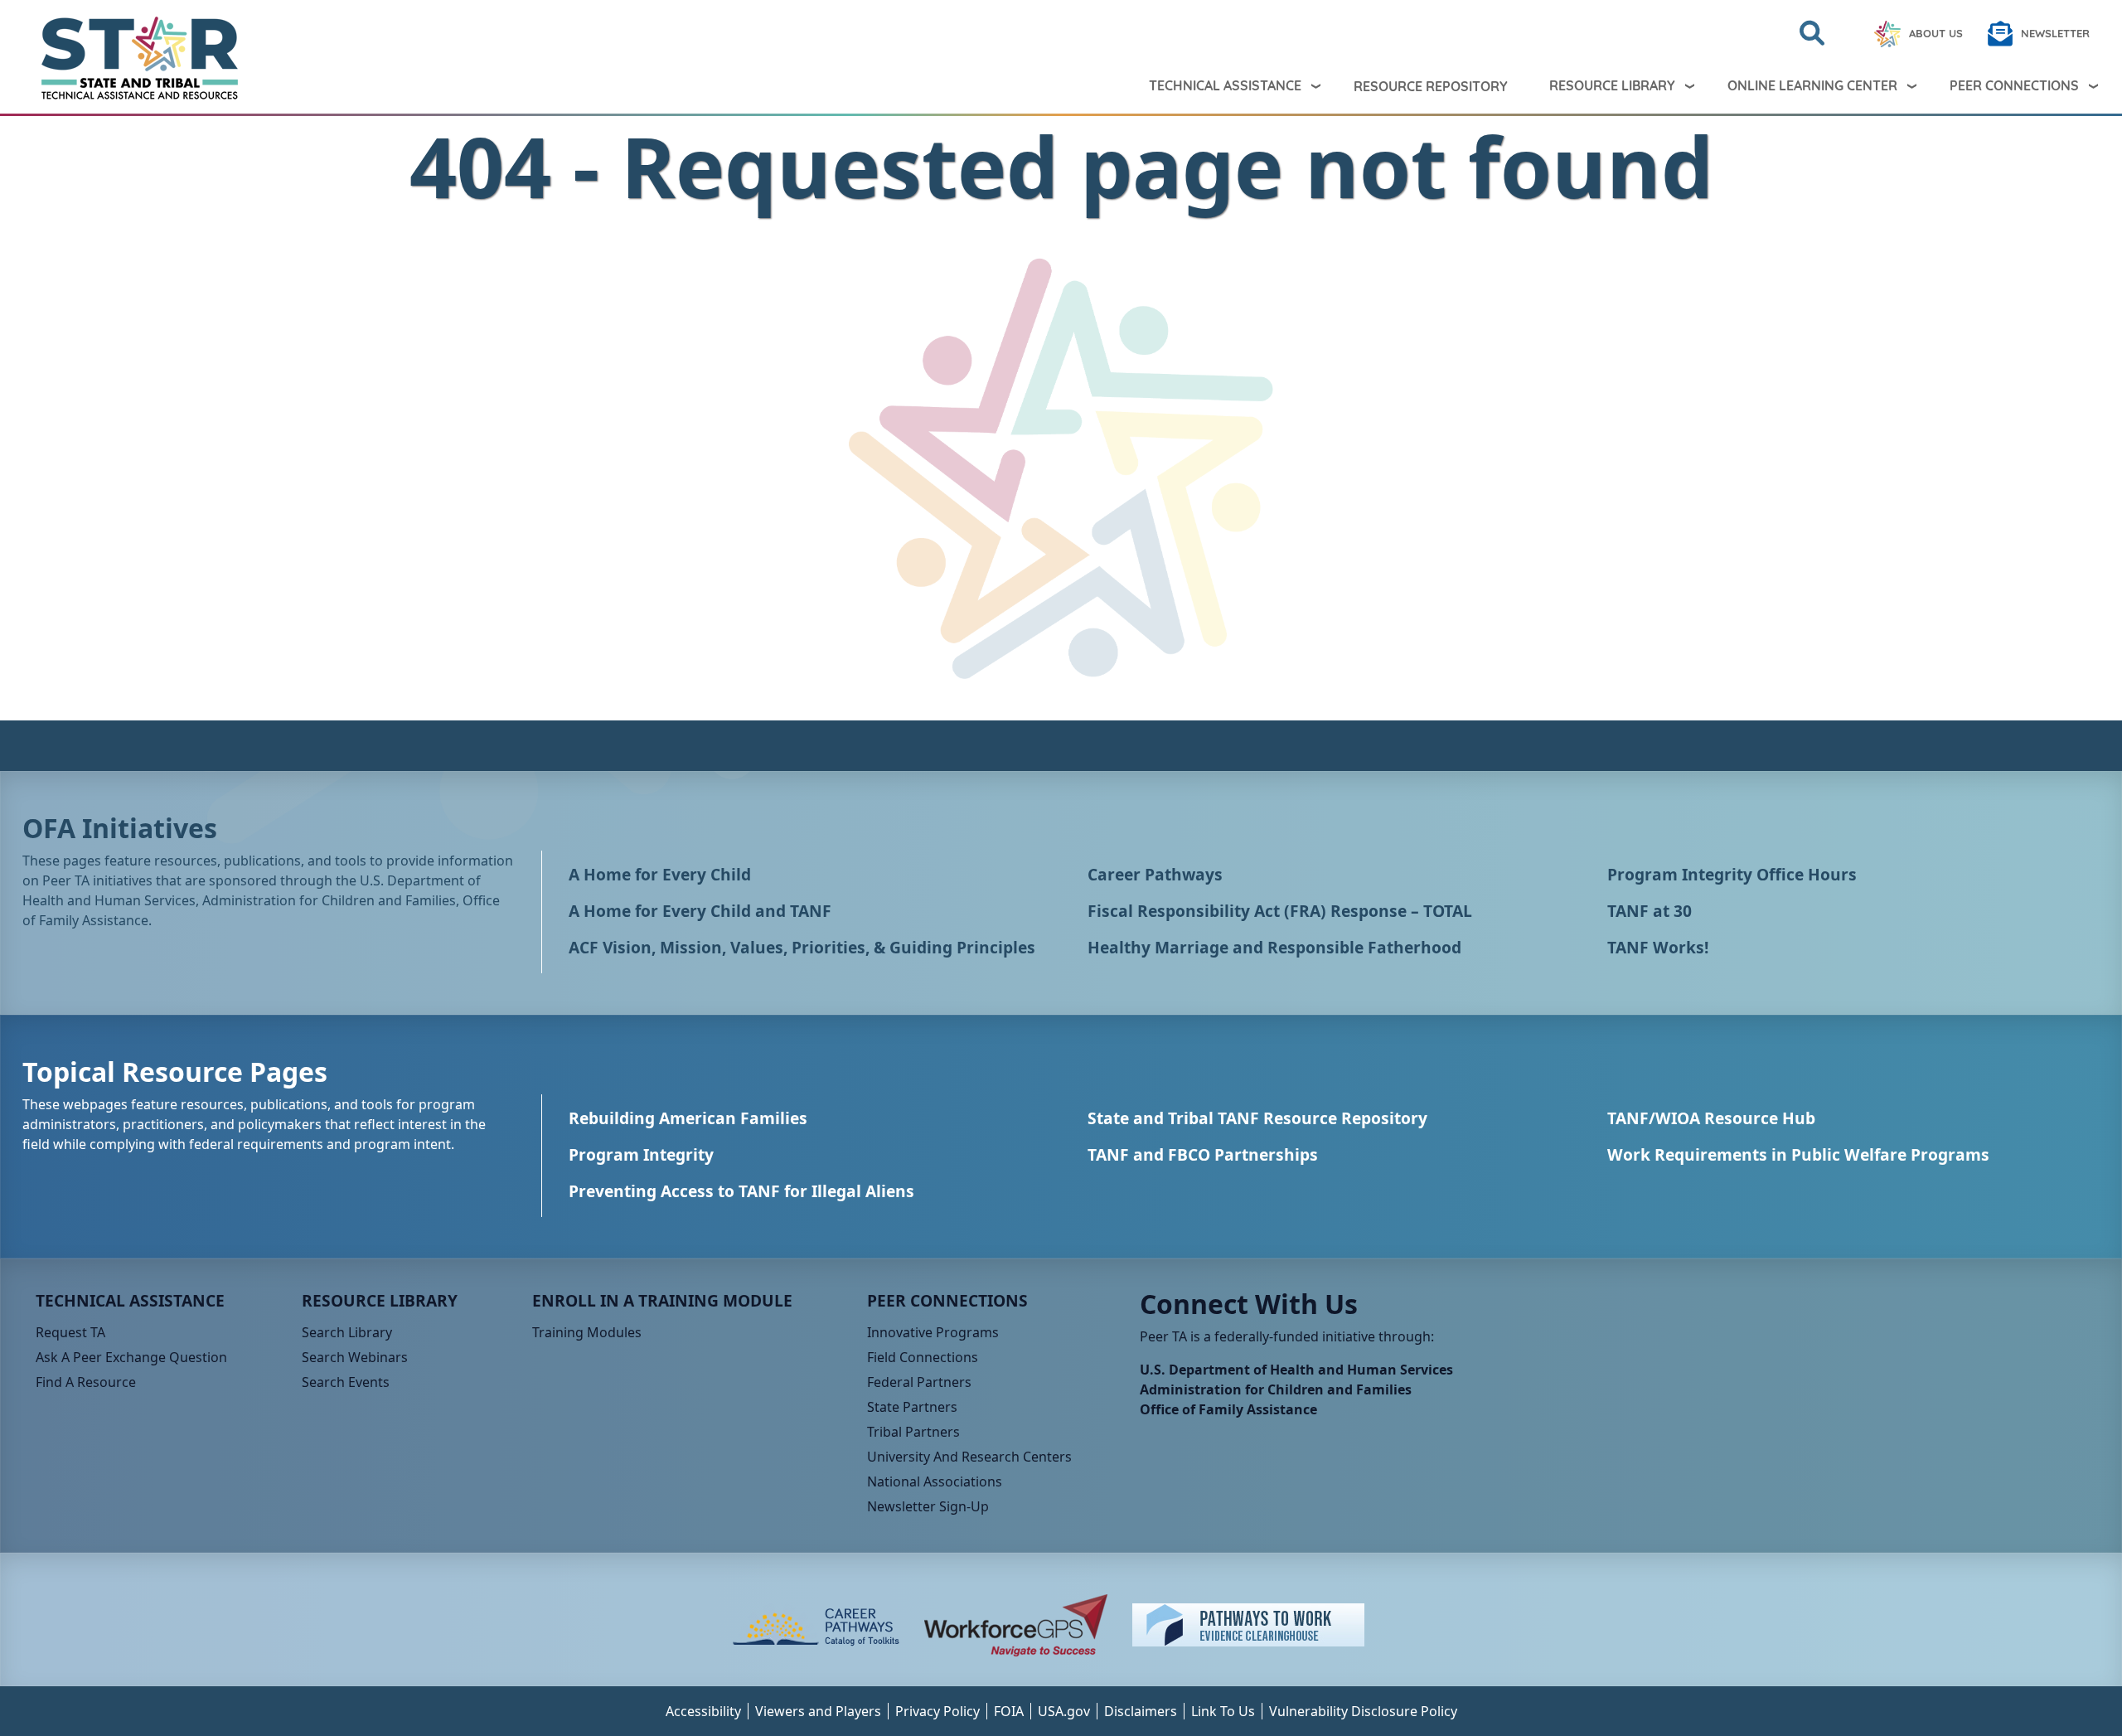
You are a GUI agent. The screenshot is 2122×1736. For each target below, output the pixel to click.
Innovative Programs (933, 1332)
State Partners (912, 1407)
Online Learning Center (1812, 85)
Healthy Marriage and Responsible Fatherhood (1274, 947)
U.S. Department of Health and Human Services (1296, 1370)
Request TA (70, 1332)
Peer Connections (2014, 85)
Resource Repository (1431, 86)
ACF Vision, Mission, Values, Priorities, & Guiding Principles (802, 947)
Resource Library (1612, 85)
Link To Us (1223, 1711)
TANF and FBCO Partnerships (1203, 1154)
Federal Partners (919, 1382)
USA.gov (1064, 1711)
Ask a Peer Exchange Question (131, 1357)
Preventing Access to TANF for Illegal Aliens (741, 1191)
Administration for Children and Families (1276, 1389)
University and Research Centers (969, 1457)
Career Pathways (1155, 874)
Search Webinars (355, 1357)
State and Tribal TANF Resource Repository (1257, 1118)
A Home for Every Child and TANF (700, 911)
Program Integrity (641, 1154)
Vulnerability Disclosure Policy (1363, 1711)
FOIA (1009, 1711)
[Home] (126, 58)
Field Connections (923, 1357)
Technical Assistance (1225, 85)
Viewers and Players (818, 1711)
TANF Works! (1658, 947)
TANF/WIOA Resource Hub (1711, 1118)
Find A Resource (86, 1382)
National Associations (935, 1481)
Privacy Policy (937, 1711)
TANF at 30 (1650, 911)
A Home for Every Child (660, 874)
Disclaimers (1141, 1711)
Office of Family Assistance (1228, 1409)
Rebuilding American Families (688, 1118)
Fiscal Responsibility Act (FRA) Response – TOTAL (1280, 911)
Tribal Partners (913, 1432)
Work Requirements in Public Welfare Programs (1798, 1154)
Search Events (346, 1382)
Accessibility (703, 1711)
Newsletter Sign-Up (928, 1506)
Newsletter (2055, 33)
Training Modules (587, 1332)
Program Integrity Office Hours (1732, 874)
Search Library (347, 1332)
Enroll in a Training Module (662, 1300)
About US (1936, 33)
